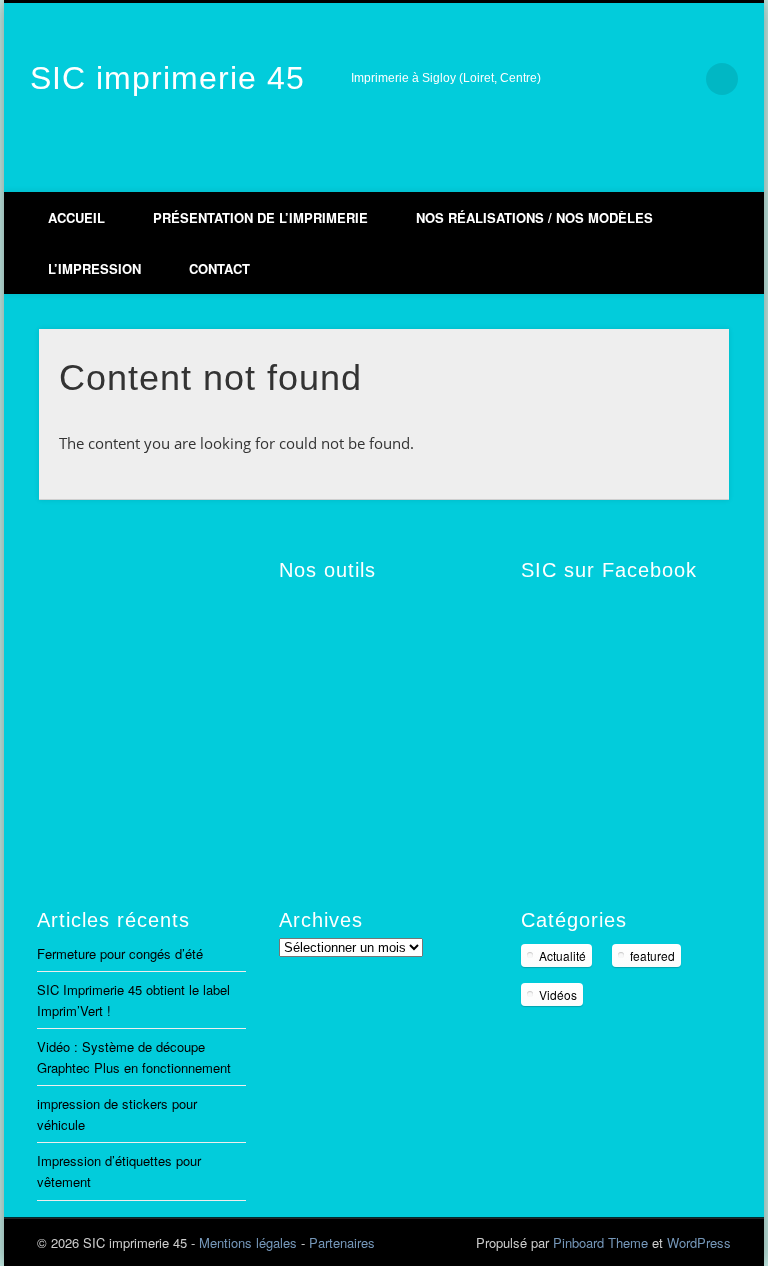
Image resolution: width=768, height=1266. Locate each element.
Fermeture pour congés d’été (120, 953)
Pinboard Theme (600, 1242)
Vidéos (558, 994)
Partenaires (342, 1242)
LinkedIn (742, 171)
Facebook (616, 171)
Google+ (700, 171)
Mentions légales (248, 1242)
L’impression (94, 268)
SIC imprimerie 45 (167, 78)
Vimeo (658, 171)
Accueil (76, 217)
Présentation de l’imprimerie (260, 217)
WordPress (699, 1242)
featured (652, 955)
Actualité (562, 955)
